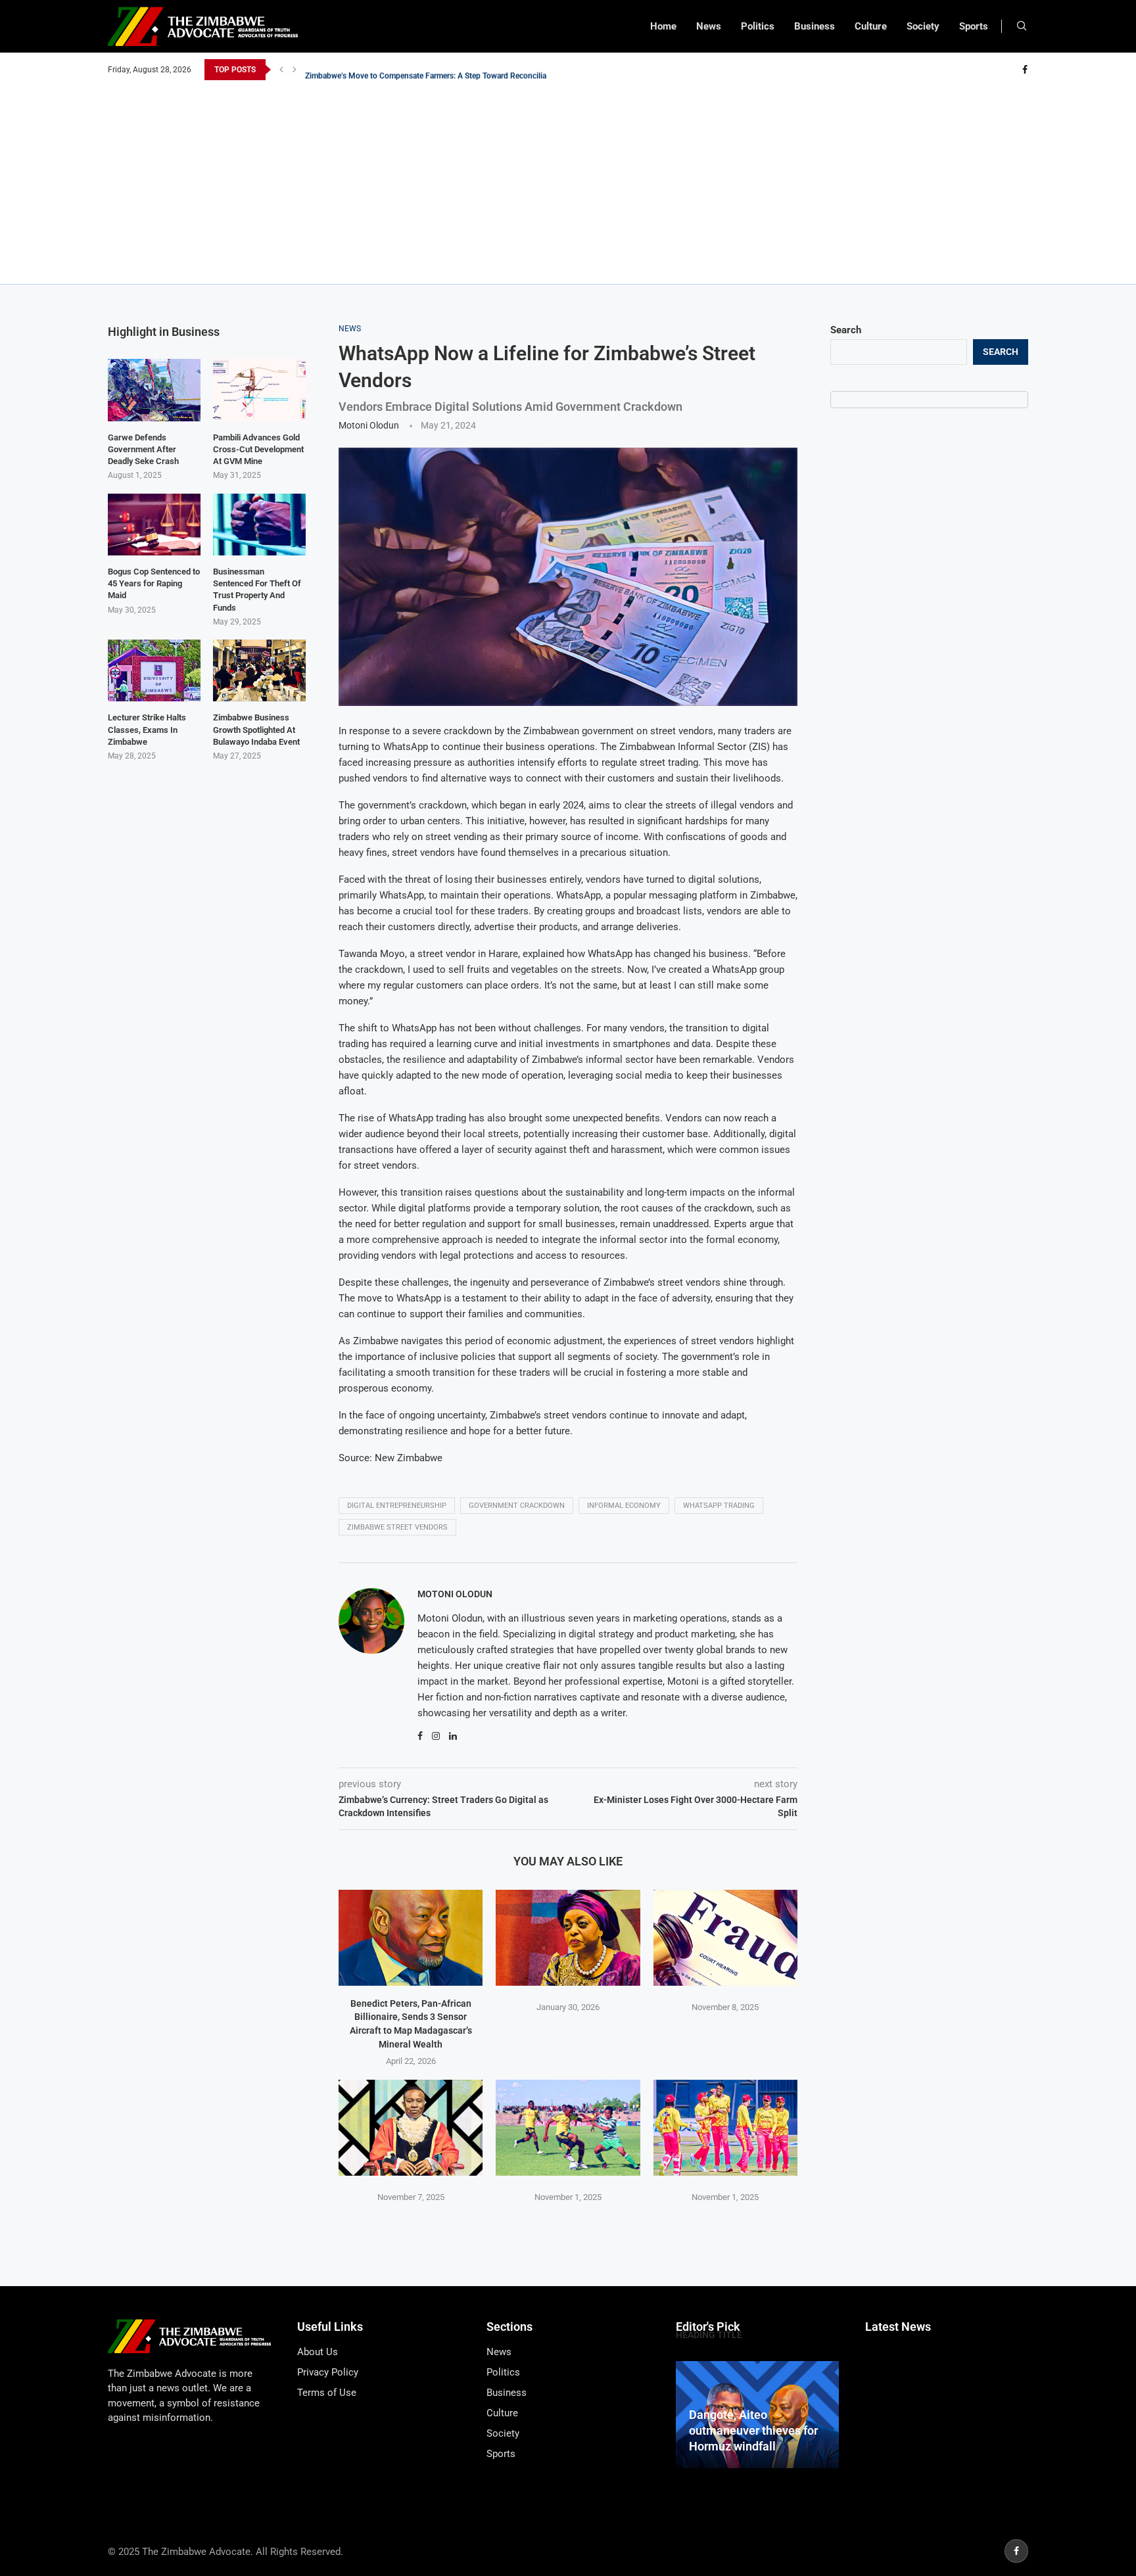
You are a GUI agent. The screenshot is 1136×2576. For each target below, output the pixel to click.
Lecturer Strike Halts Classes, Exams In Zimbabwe (147, 729)
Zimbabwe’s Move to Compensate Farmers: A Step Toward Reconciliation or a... (443, 70)
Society (923, 26)
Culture (871, 26)
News (709, 26)
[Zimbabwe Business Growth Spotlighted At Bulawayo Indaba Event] (259, 670)
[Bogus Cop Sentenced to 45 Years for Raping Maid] (154, 525)
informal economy (624, 1506)
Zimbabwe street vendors (397, 1527)
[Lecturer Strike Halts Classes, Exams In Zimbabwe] (154, 670)
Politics (758, 26)
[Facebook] (1025, 70)
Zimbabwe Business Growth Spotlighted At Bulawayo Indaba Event (256, 729)
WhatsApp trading (719, 1506)
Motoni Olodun (369, 425)
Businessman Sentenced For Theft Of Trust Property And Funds (257, 590)
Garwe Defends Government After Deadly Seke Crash (143, 449)
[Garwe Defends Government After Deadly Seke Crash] (154, 390)
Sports (974, 26)
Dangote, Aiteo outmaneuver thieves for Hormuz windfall (753, 2431)
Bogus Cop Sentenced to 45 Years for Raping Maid (154, 583)
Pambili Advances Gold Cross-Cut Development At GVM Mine (258, 449)
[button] (281, 70)
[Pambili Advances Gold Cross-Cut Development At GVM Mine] (259, 390)
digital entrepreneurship (397, 1506)
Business (815, 26)
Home (663, 26)
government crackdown (517, 1506)
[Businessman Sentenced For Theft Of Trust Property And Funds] (259, 525)
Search (846, 330)
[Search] (1022, 26)
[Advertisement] (568, 179)
